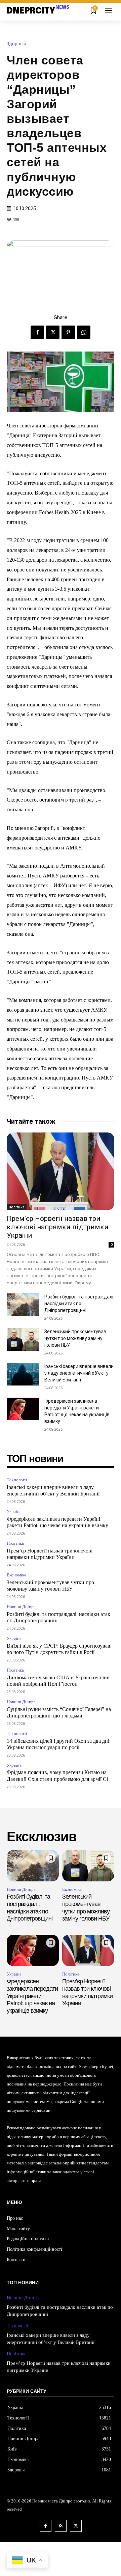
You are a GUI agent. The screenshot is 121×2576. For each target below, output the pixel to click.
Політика (17, 1207)
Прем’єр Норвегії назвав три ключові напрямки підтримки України (58, 1227)
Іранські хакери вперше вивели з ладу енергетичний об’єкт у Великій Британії (79, 1373)
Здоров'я (16, 44)
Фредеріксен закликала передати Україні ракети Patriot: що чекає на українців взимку (32, 1996)
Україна (14, 1511)
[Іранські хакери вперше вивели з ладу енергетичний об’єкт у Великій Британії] (23, 1374)
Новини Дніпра (21, 1607)
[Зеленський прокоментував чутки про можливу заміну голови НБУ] (23, 1339)
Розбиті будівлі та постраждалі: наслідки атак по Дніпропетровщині (79, 1304)
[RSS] (61, 2526)
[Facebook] (37, 332)
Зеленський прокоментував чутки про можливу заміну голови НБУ (75, 1338)
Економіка (16, 1575)
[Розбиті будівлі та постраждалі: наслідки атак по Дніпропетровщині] (23, 1305)
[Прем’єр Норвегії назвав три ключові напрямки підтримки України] (61, 1171)
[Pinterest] (68, 332)
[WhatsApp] (84, 332)
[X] (53, 332)
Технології (17, 1480)
